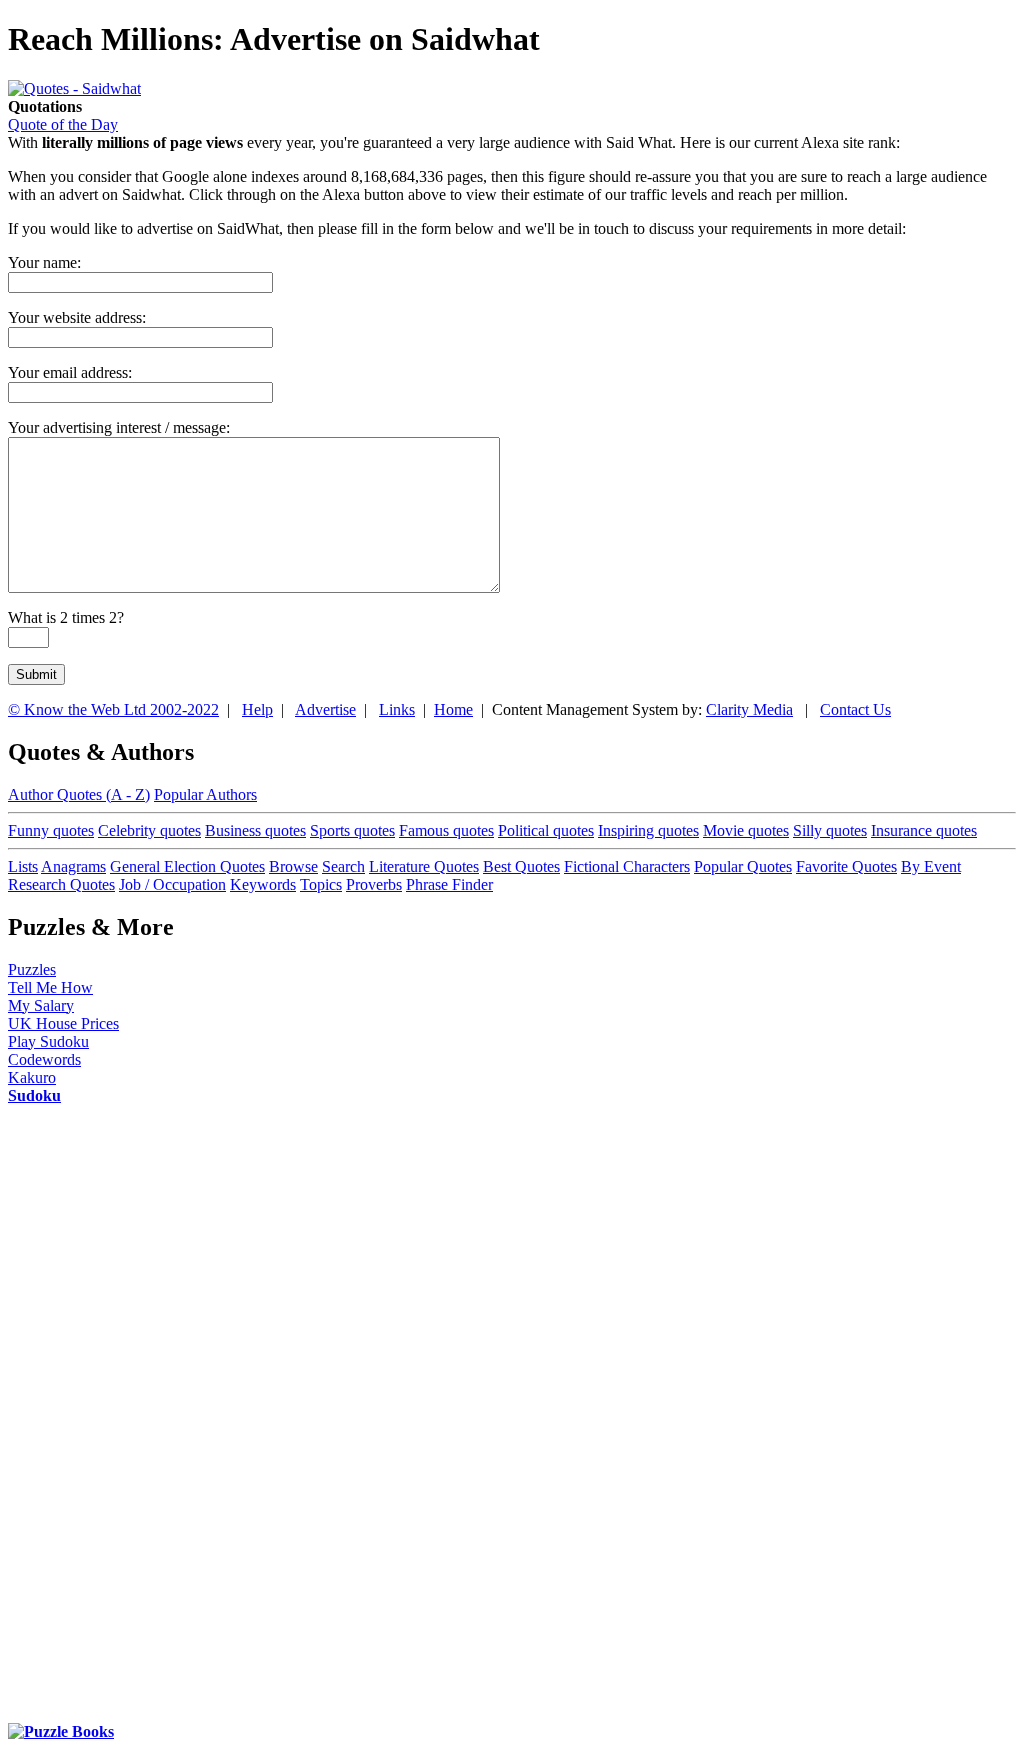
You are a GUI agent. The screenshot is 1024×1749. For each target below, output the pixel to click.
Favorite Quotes (846, 866)
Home (453, 709)
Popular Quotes (743, 866)
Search (343, 866)
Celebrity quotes (149, 830)
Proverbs (374, 884)
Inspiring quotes (648, 830)
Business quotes (255, 830)
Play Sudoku (48, 1041)
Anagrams (73, 866)
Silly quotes (830, 830)
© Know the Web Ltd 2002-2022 (113, 709)
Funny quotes (51, 830)
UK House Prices (63, 1023)
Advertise (325, 709)
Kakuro (32, 1077)
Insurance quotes (924, 830)
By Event (931, 866)
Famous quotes (446, 830)
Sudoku (34, 1095)
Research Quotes (61, 884)
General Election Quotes (187, 866)
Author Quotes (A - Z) (79, 794)
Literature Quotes (424, 866)
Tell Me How (50, 987)
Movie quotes (746, 830)
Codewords (44, 1059)
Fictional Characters (627, 866)
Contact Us (855, 709)
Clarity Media (749, 709)
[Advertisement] (88, 1423)
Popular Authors (205, 794)
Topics (321, 884)
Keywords (263, 884)
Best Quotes (521, 866)
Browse (293, 866)
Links (397, 709)
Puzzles (32, 969)
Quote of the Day (63, 124)
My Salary (41, 1005)
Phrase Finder (449, 884)
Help (257, 709)
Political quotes (546, 830)
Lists (23, 866)
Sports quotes (352, 830)
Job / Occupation (172, 884)
